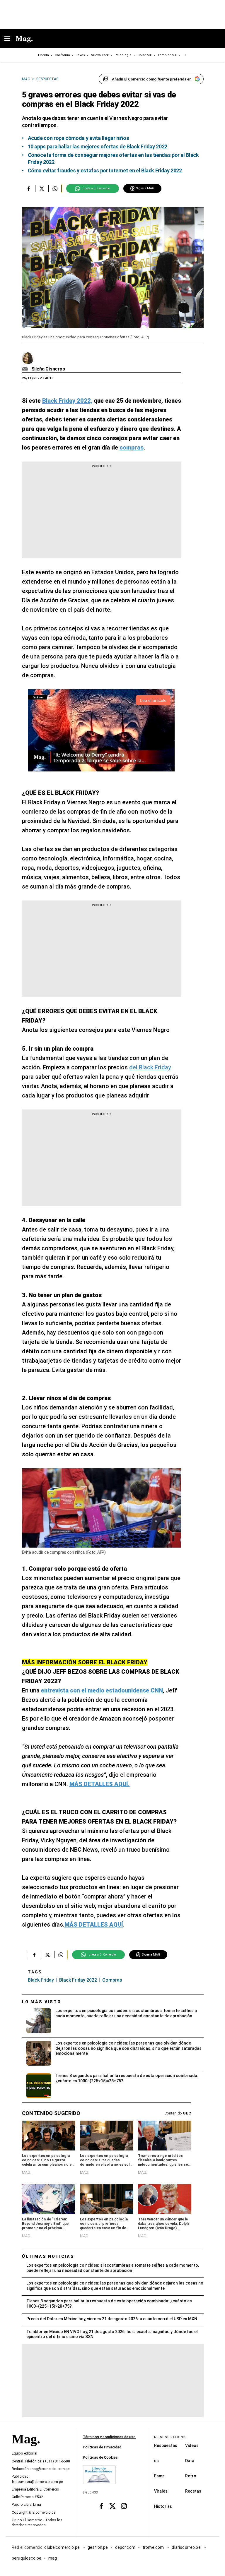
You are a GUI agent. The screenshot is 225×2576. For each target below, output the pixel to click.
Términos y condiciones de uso (109, 2437)
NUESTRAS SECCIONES (170, 2437)
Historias (163, 2506)
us (156, 2461)
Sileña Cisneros (48, 369)
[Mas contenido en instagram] (124, 2506)
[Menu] (10, 39)
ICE (185, 55)
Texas (80, 55)
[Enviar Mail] (26, 369)
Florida (44, 55)
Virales (161, 2491)
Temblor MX (167, 55)
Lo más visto (42, 2002)
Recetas (193, 2491)
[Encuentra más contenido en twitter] (42, 188)
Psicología (123, 55)
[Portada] (26, 2449)
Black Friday (41, 1980)
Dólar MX (145, 55)
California (62, 55)
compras (112, 1980)
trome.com (154, 2547)
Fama (159, 2476)
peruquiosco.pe (27, 2558)
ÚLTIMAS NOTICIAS (48, 2256)
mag (53, 2558)
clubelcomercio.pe (62, 2547)
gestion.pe (98, 2547)
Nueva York (100, 55)
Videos (192, 2445)
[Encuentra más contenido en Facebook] (29, 188)
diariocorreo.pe (186, 2547)
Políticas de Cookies (100, 2457)
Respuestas (166, 2445)
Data (190, 2461)
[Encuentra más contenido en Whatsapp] (55, 188)
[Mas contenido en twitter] (113, 2506)
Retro (191, 2476)
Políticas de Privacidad (102, 2447)
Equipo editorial (24, 2453)
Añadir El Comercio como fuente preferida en (152, 79)
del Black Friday (150, 1067)
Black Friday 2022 (78, 1980)
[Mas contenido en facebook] (101, 2506)
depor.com (125, 2547)
